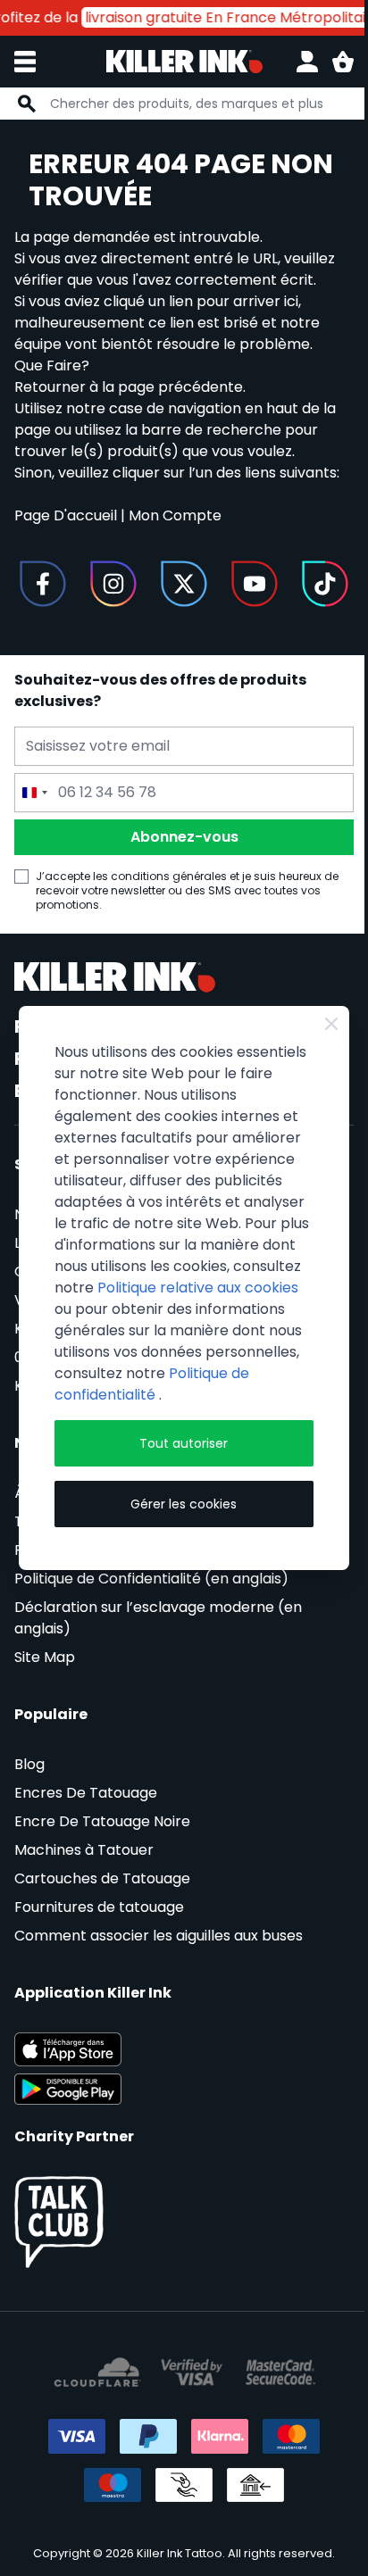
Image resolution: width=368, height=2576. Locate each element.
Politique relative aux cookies (198, 1288)
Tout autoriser (184, 1443)
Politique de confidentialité (152, 1384)
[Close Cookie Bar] (331, 1024)
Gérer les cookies (184, 1504)
